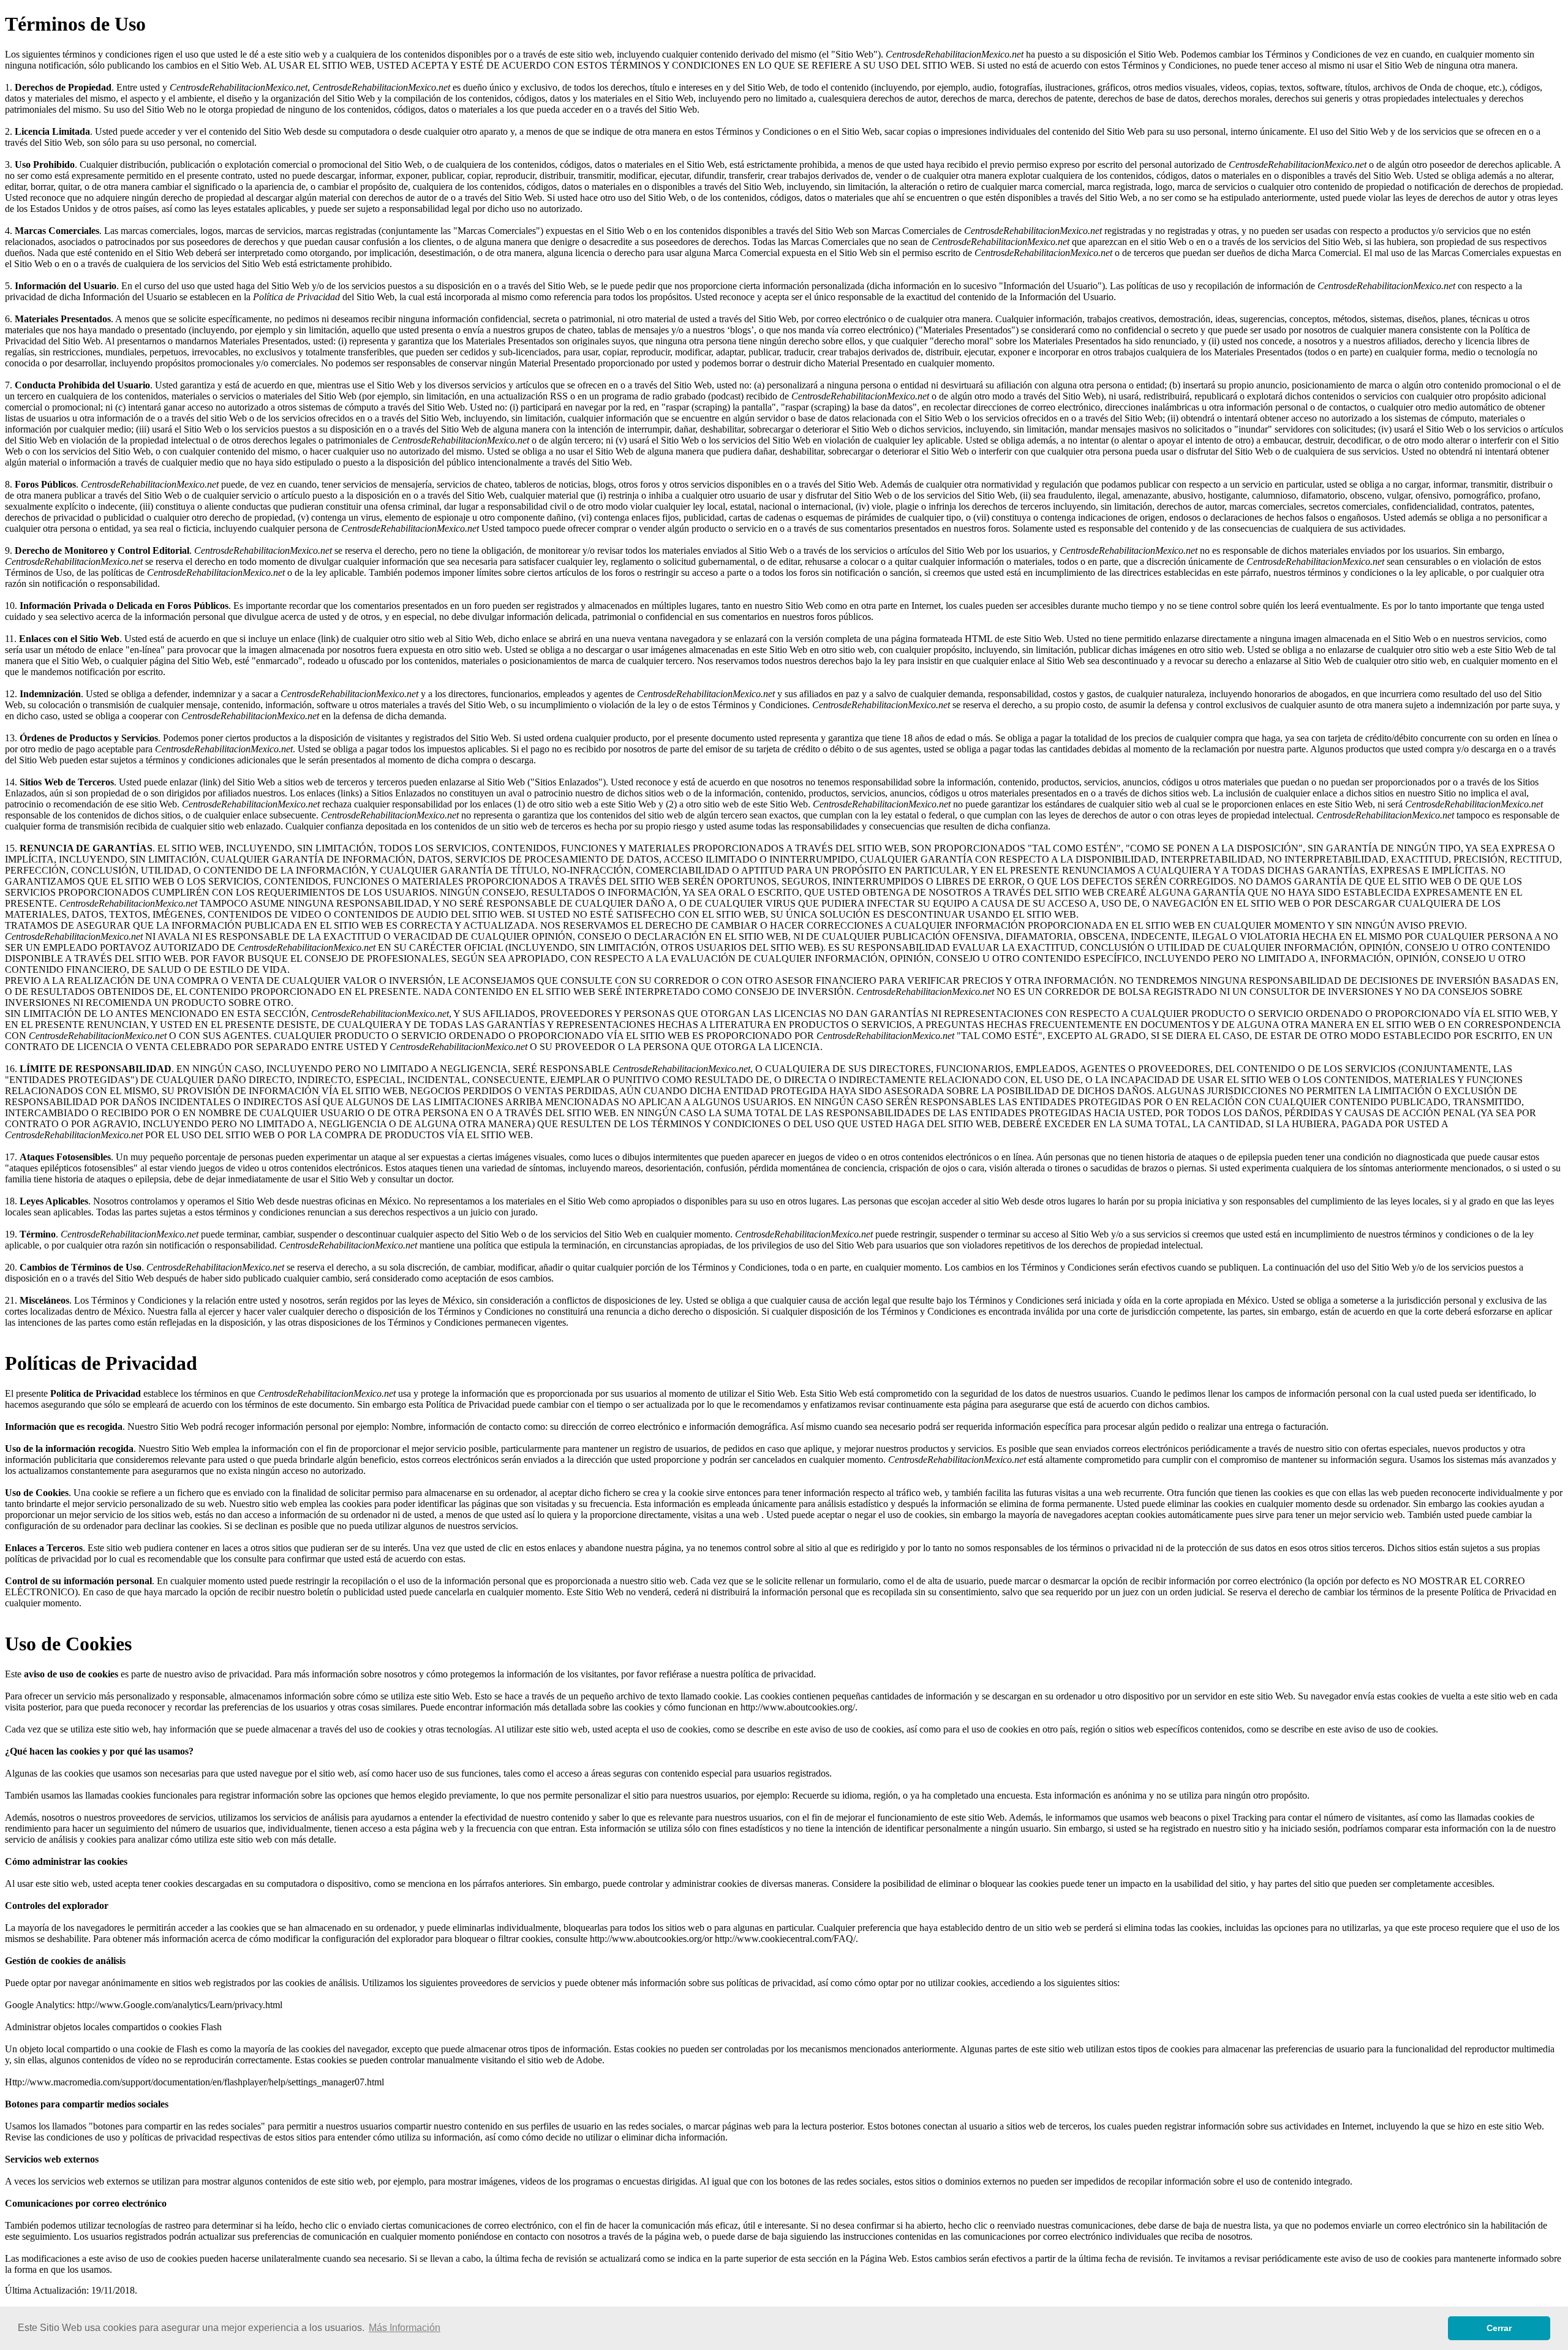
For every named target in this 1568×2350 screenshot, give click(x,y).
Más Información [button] (405, 2328)
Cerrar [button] (1499, 2328)
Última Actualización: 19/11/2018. (71, 2290)
